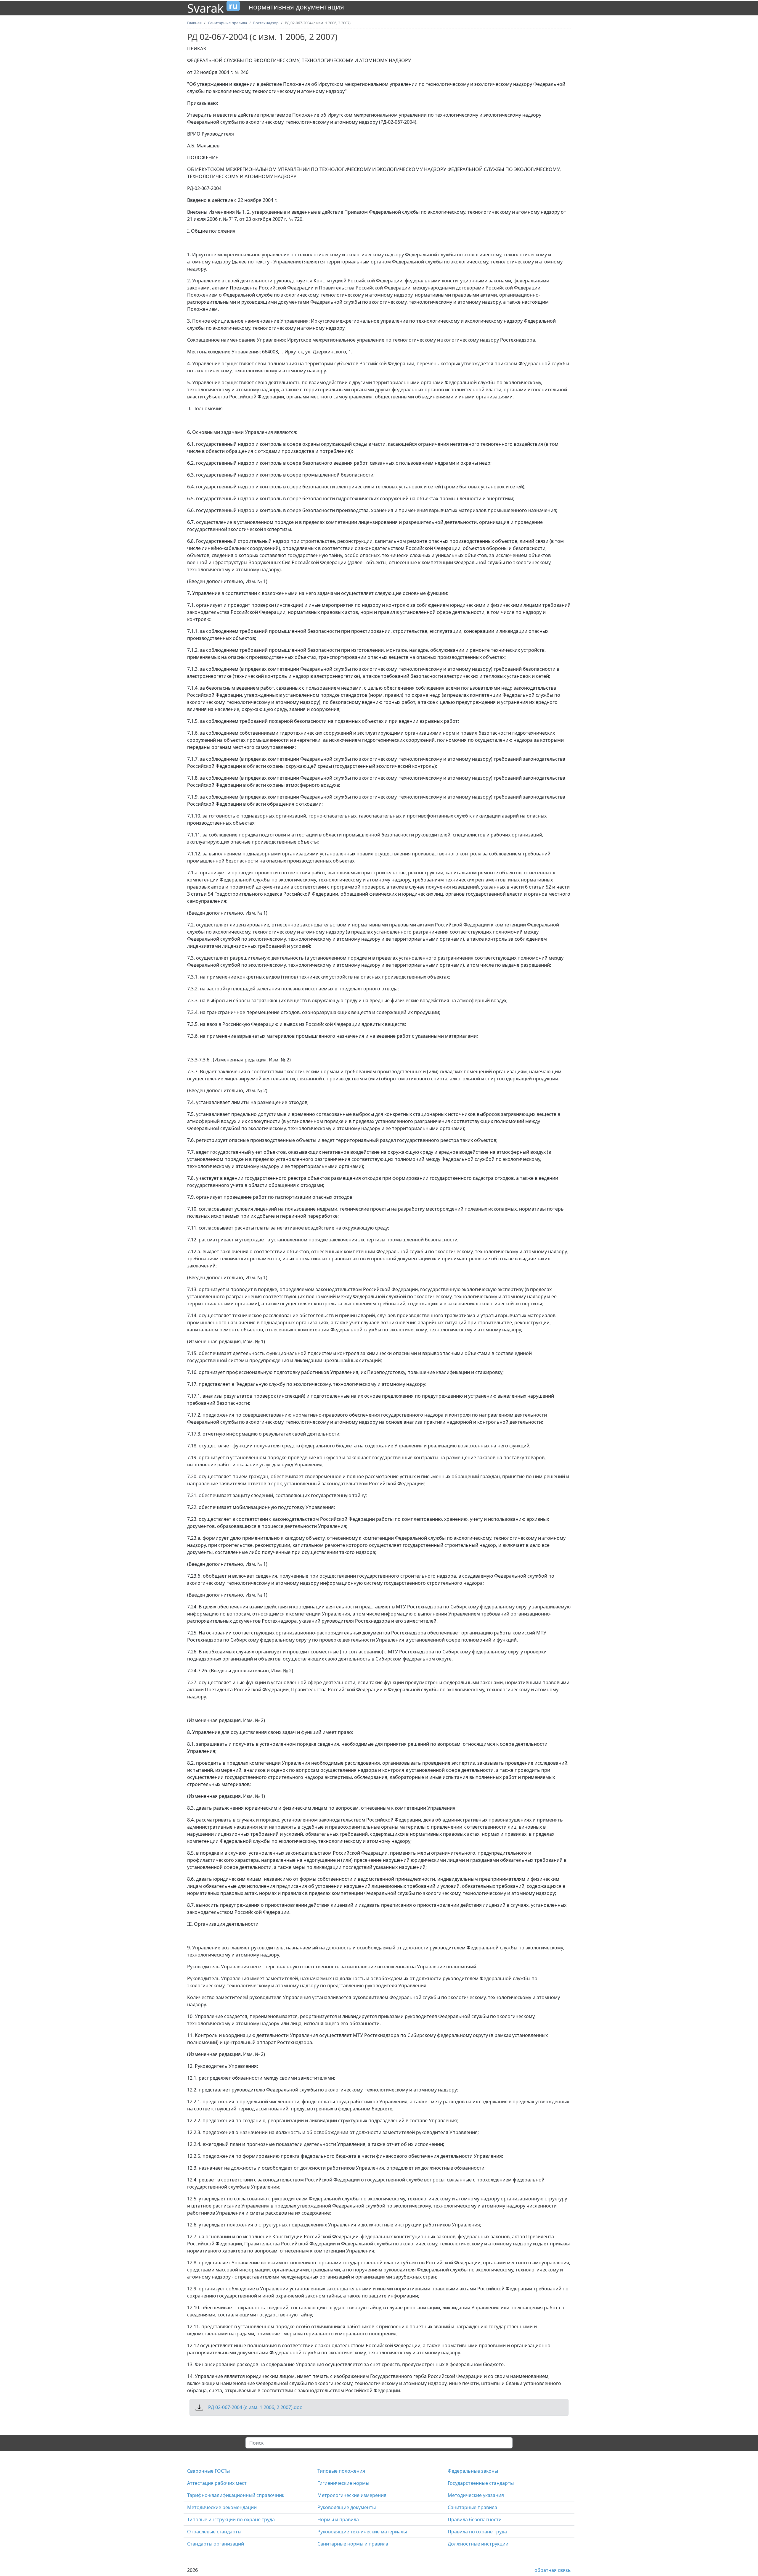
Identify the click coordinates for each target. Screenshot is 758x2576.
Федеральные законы (473, 2471)
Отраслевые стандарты (214, 2532)
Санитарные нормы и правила (353, 2544)
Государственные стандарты (481, 2483)
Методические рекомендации (222, 2507)
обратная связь (553, 2570)
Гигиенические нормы (343, 2483)
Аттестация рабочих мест (217, 2483)
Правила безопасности (475, 2519)
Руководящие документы (347, 2507)
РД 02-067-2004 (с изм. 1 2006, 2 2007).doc (255, 2407)
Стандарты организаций (216, 2544)
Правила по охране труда (477, 2532)
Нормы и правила (338, 2519)
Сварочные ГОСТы (208, 2471)
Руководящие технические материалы (362, 2532)
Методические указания (476, 2495)
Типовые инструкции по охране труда (231, 2519)
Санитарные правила (472, 2507)
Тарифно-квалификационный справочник (236, 2495)
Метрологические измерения (352, 2495)
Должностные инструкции (478, 2544)
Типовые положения (341, 2471)
